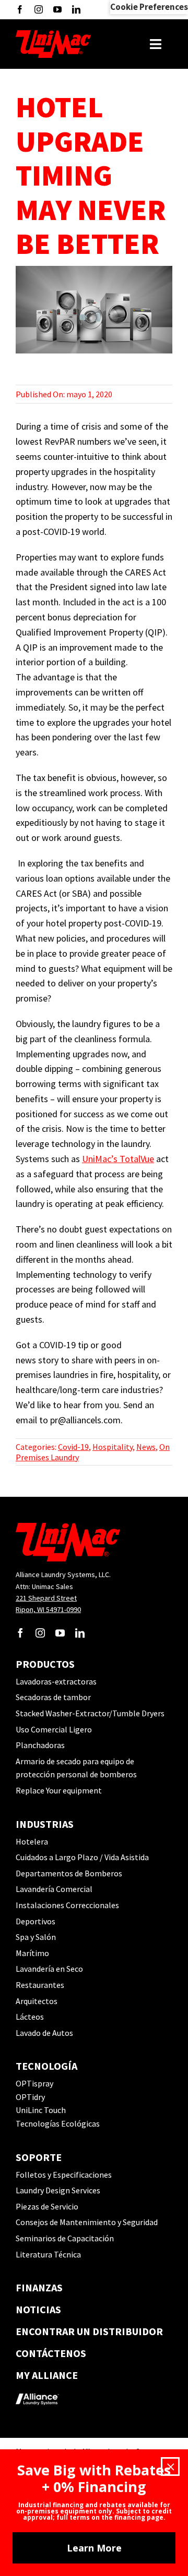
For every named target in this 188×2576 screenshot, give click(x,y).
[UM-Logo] (53, 34)
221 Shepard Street (46, 1598)
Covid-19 (73, 1447)
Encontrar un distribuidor (89, 2331)
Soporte (39, 2157)
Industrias (45, 1824)
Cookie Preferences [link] (149, 7)
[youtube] (57, 9)
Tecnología (46, 2066)
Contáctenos (51, 2353)
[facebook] (20, 9)
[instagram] (39, 9)
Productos (45, 1664)
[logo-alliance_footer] (37, 2390)
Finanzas (39, 2287)
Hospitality (113, 1447)
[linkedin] (76, 9)
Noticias (38, 2309)
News (146, 1447)
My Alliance (47, 2375)
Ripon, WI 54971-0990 (48, 1609)
